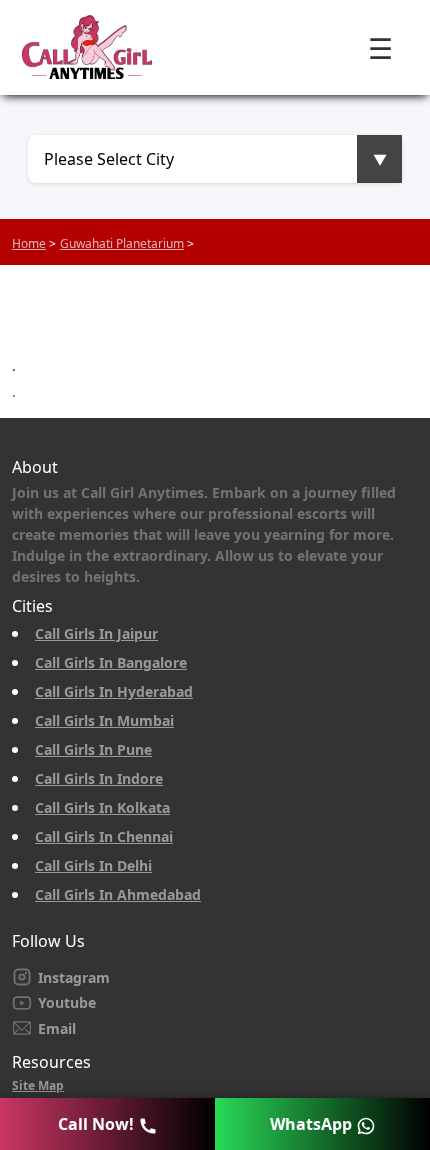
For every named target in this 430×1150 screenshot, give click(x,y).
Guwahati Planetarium (122, 243)
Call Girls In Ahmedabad (118, 894)
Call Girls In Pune (93, 749)
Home (29, 243)
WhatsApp (313, 1124)
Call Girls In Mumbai (104, 720)
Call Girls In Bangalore (111, 662)
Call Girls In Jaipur (96, 633)
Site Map (38, 1085)
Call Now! (98, 1124)
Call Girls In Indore (99, 778)
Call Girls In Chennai (104, 836)
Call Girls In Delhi (93, 865)
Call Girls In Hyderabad (114, 691)
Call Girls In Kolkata (102, 807)
